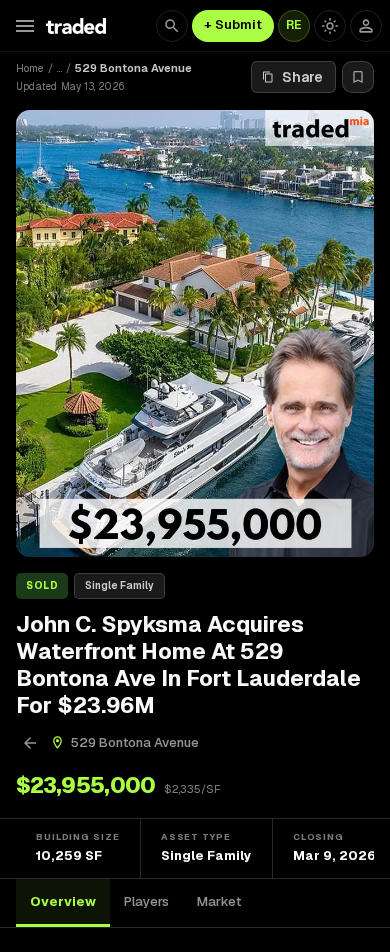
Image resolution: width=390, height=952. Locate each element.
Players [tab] (146, 901)
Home (30, 68)
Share (302, 77)
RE (294, 25)
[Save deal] (358, 77)
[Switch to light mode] (330, 26)
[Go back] (30, 743)
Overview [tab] (63, 901)
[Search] (172, 26)
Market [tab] (219, 901)
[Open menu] (25, 26)
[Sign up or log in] (366, 26)
